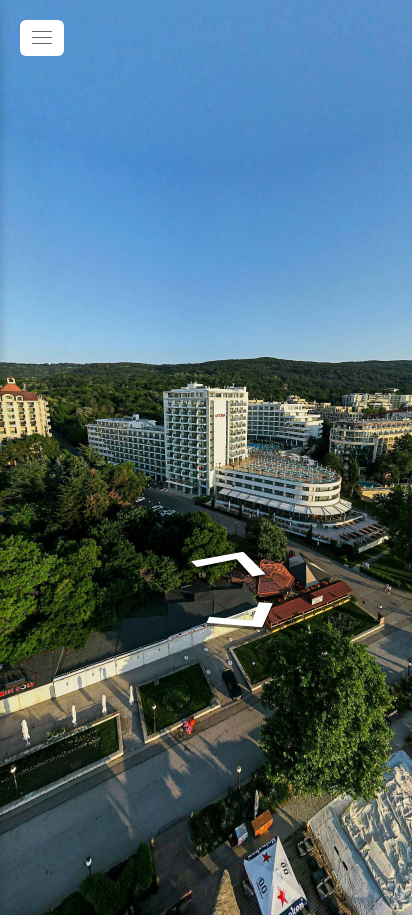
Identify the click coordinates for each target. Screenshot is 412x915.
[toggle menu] (42, 38)
